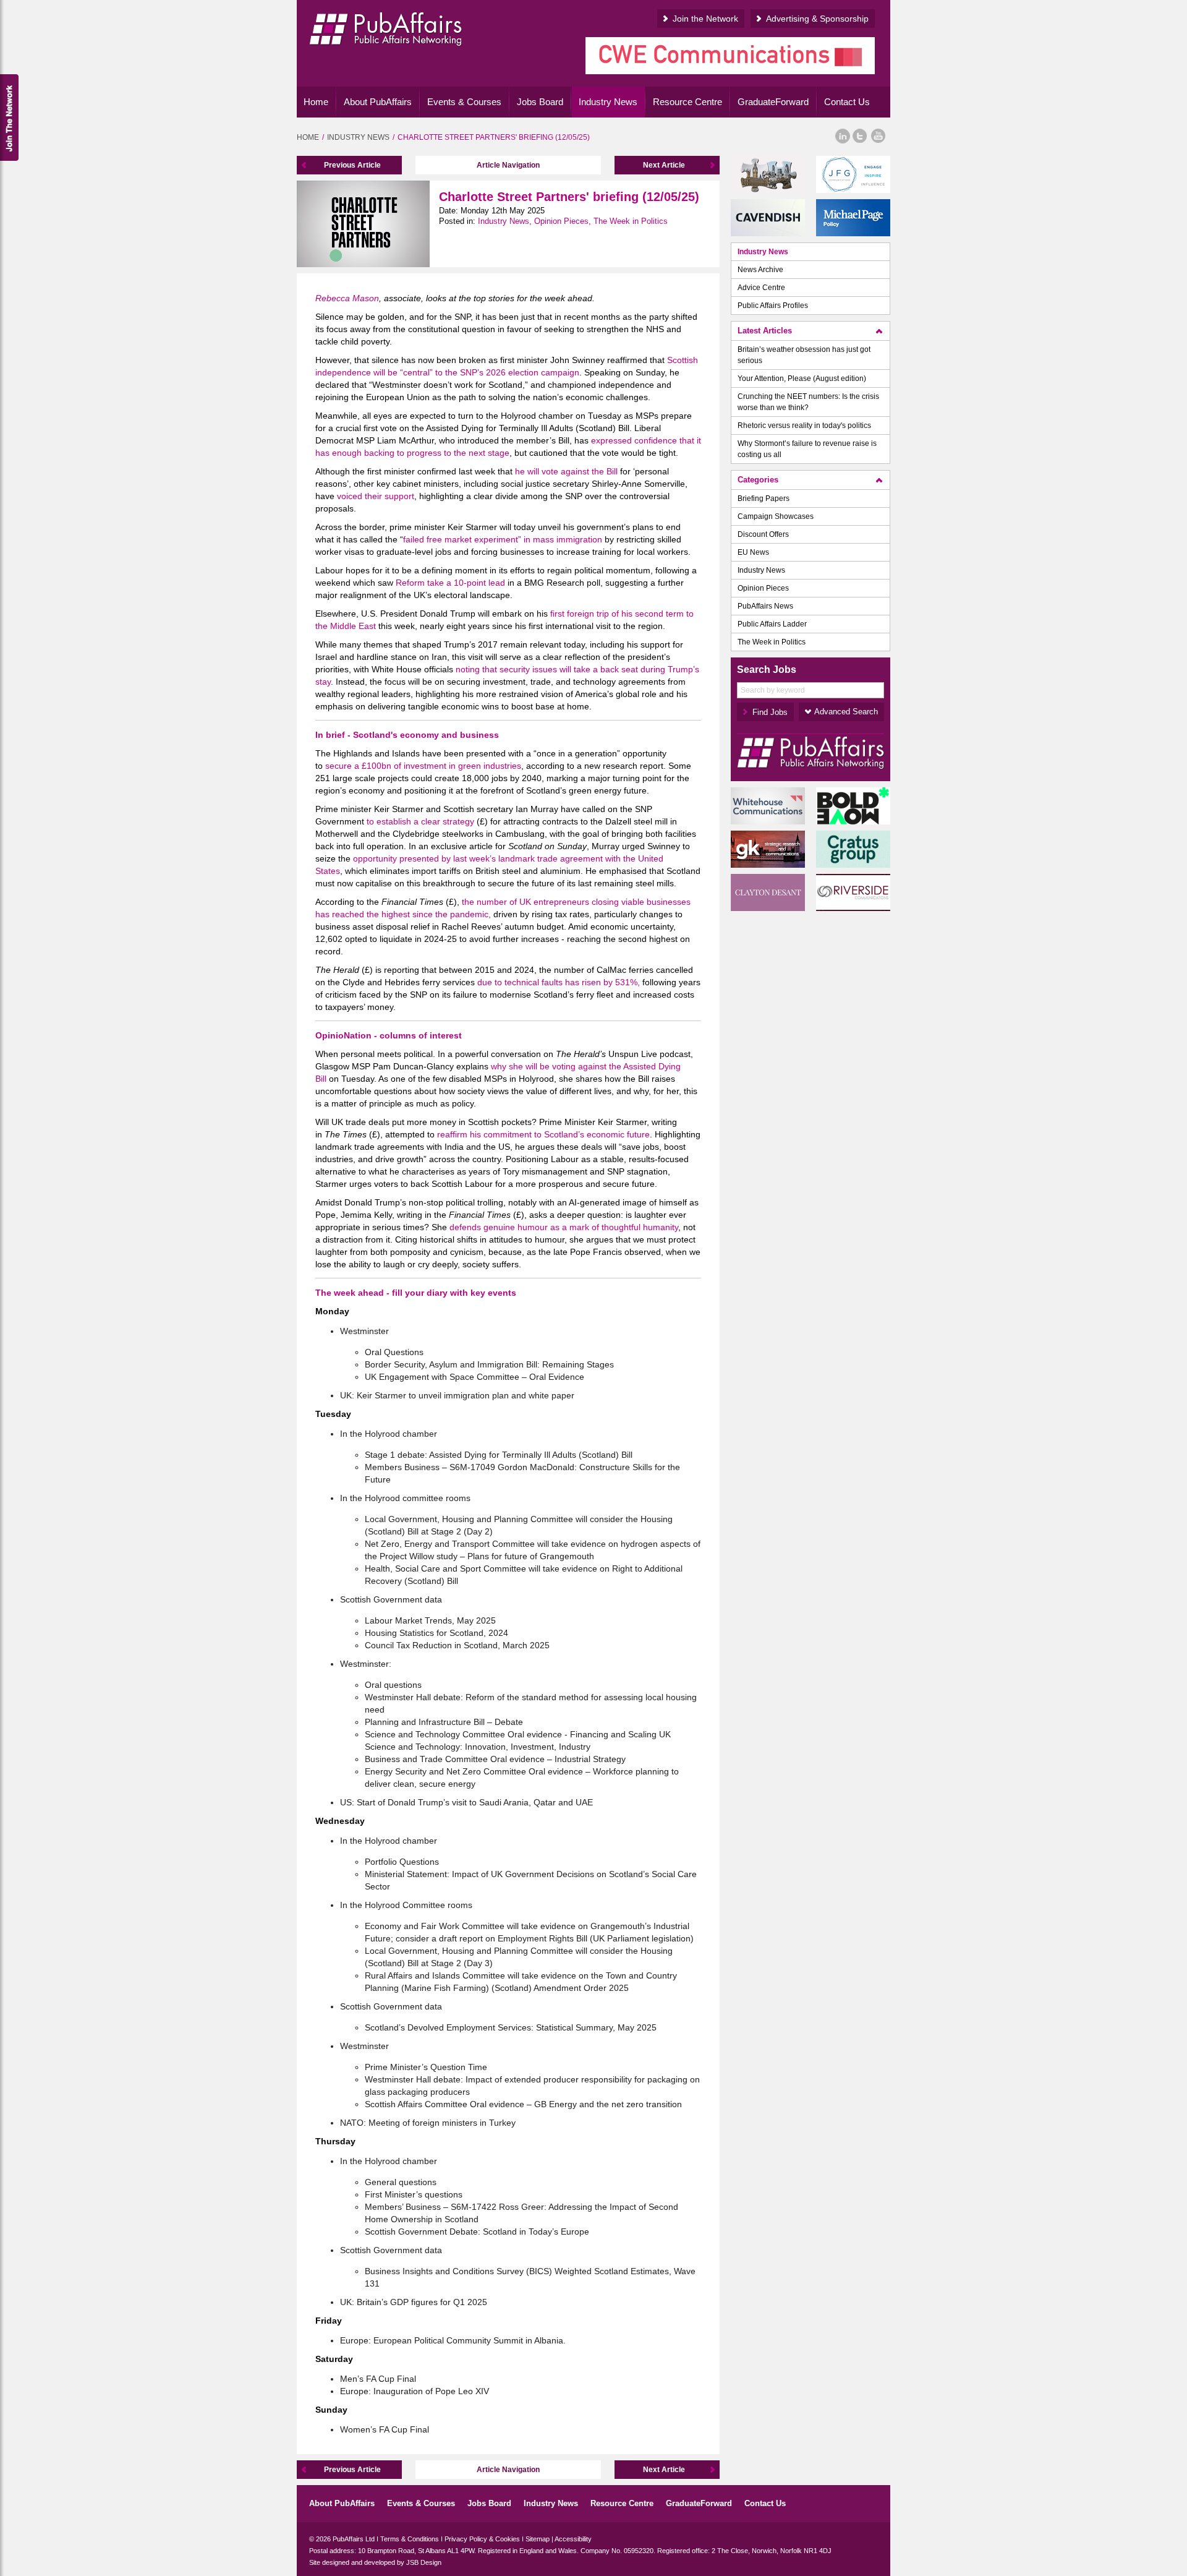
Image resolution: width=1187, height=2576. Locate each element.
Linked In (842, 136)
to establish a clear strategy (420, 821)
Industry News (608, 102)
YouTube (879, 136)
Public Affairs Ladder (772, 624)
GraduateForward (773, 102)
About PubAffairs (378, 102)
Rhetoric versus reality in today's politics (804, 426)
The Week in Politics (772, 642)
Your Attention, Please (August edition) (802, 379)
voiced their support (376, 496)
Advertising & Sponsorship (817, 19)
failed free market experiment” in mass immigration (503, 539)
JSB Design (424, 2562)
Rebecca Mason (347, 298)
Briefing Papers (764, 499)
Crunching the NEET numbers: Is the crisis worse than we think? (808, 402)
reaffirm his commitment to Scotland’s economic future (543, 1134)
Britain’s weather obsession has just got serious (804, 355)
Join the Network (705, 19)
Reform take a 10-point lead (450, 583)
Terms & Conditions (410, 2539)
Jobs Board (540, 102)
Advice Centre (761, 288)
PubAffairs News (765, 606)
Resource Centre (687, 102)
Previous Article (352, 165)
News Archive (760, 270)
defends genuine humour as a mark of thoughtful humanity (564, 1227)
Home (316, 102)
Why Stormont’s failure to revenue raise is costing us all (807, 449)
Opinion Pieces (763, 588)
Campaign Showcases (776, 516)
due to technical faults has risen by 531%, (559, 982)
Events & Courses (464, 102)
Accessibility (573, 2539)
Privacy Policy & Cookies (482, 2539)
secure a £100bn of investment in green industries (423, 766)
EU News (753, 552)
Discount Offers (763, 534)
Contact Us (847, 102)
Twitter (860, 136)
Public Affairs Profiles (773, 306)
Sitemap (538, 2539)
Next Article (664, 165)
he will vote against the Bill (566, 471)
